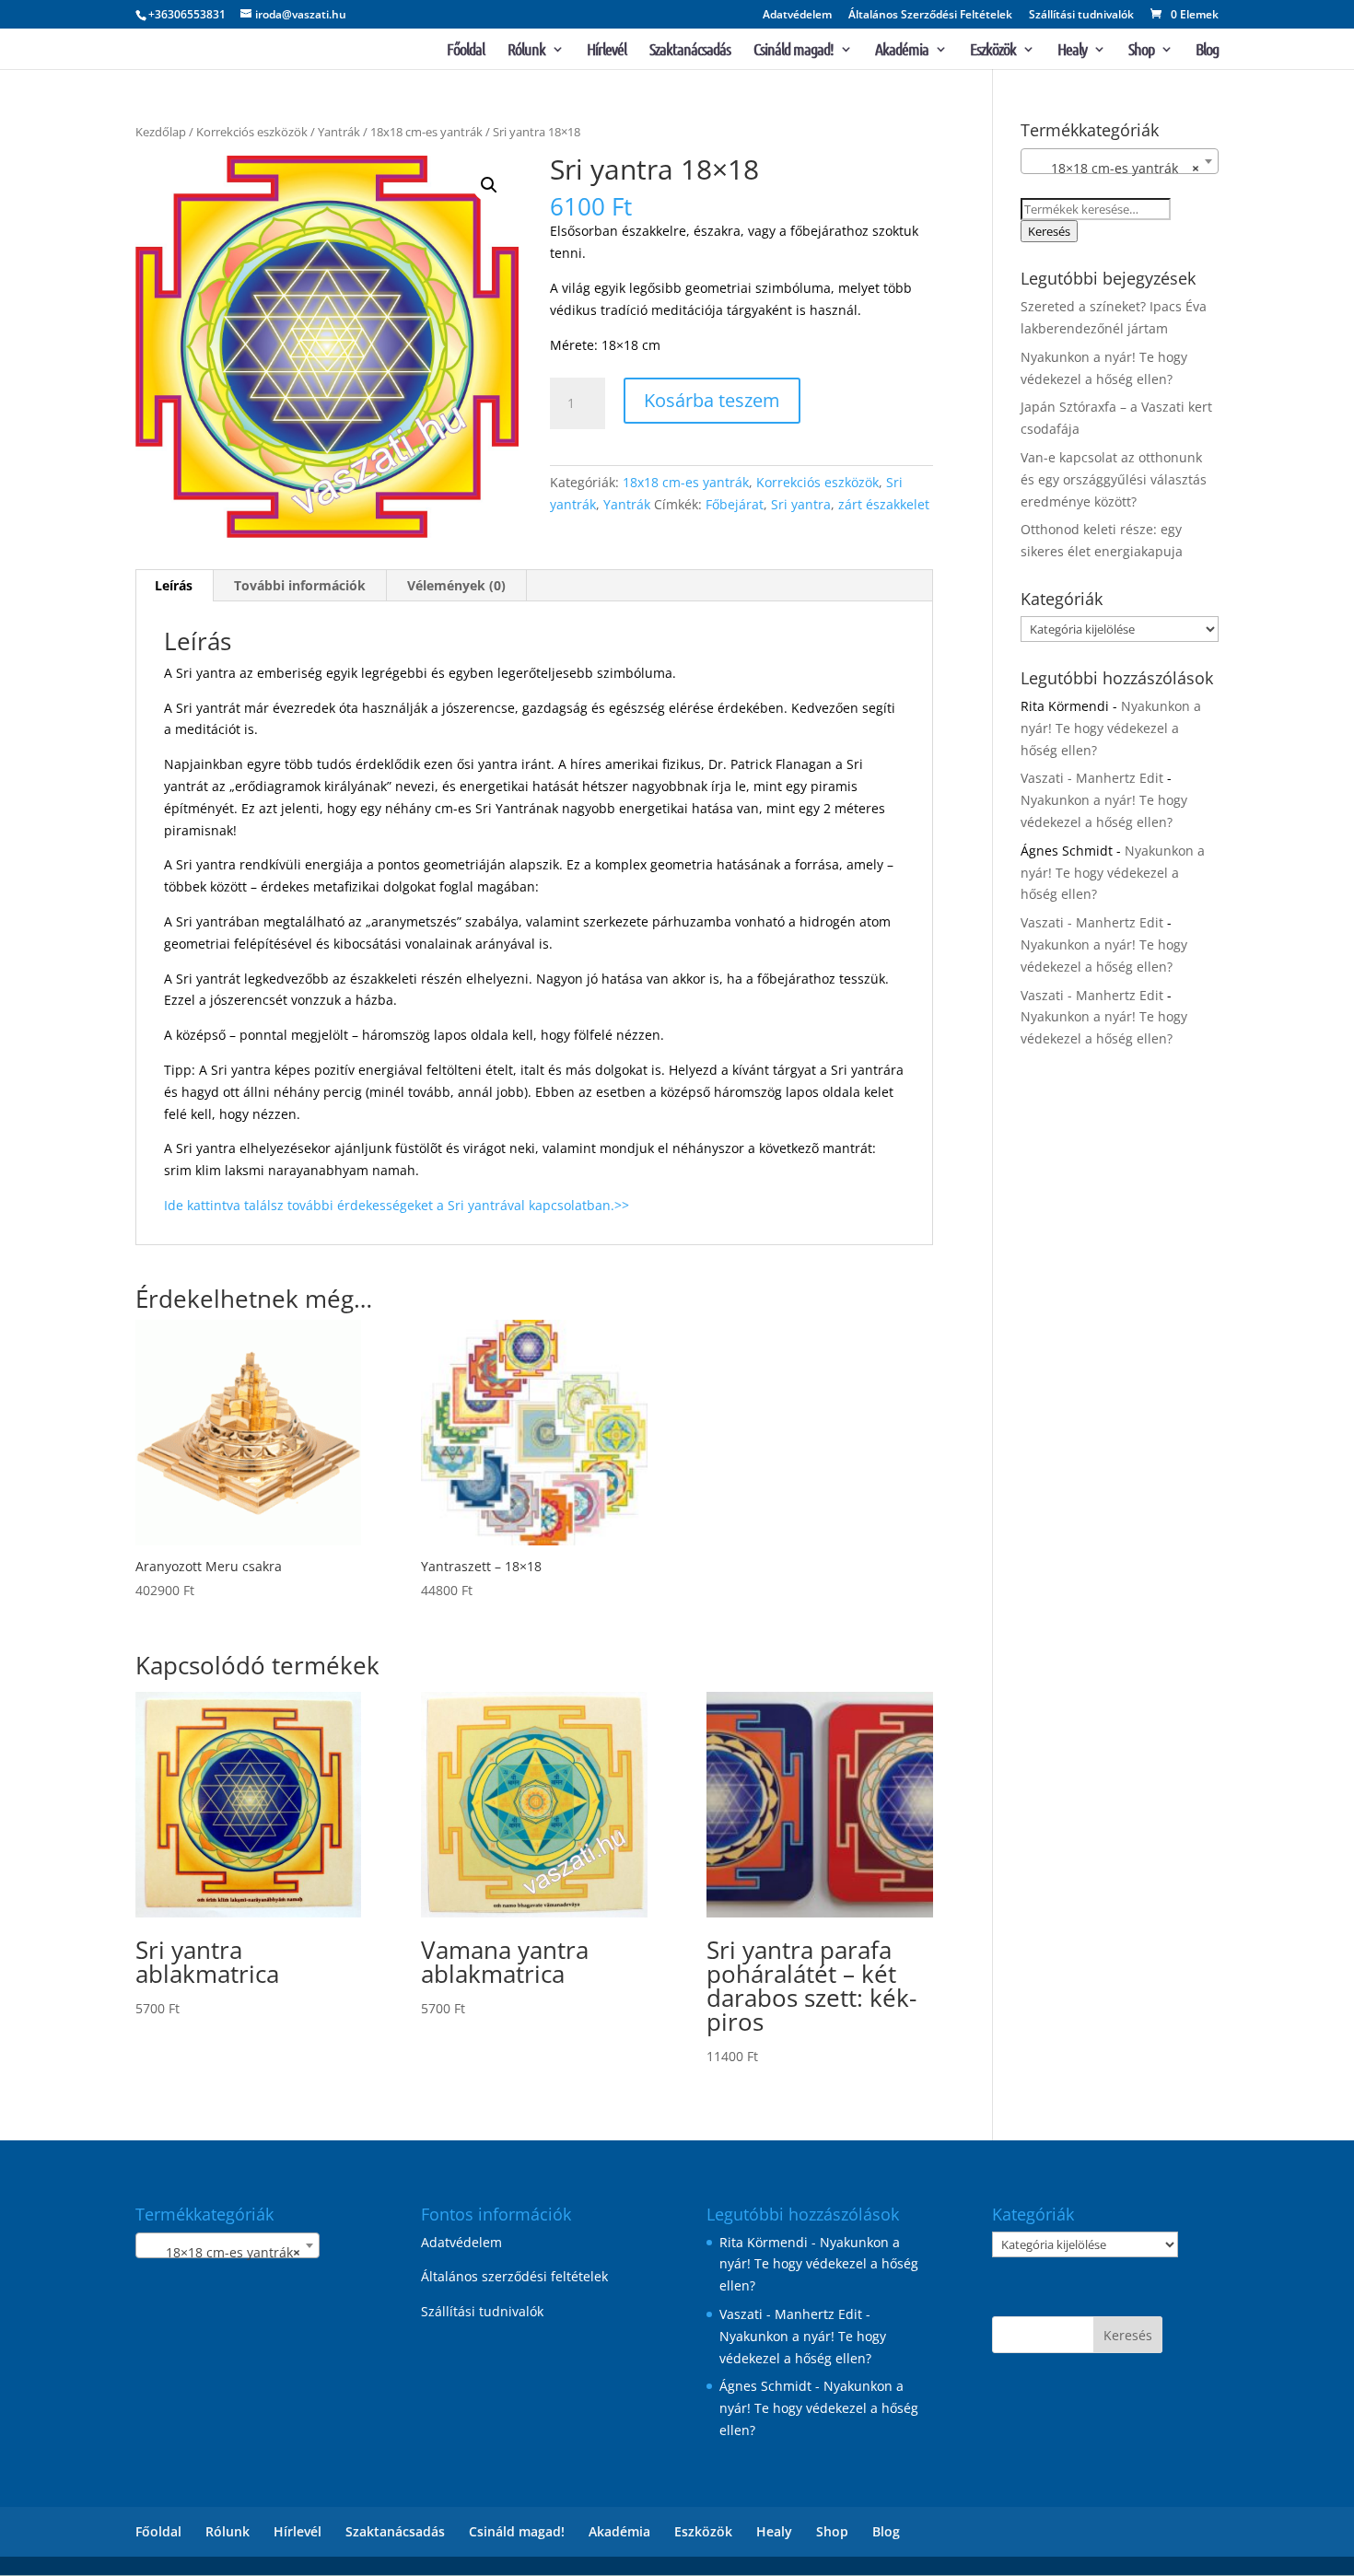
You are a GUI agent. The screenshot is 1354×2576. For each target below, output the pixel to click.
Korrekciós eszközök (252, 132)
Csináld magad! (794, 51)
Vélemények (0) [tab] (456, 585)
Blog (1207, 51)
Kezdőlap (161, 132)
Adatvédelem (797, 16)
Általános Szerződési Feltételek (930, 16)
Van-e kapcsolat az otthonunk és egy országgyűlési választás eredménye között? (1114, 479)
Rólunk (526, 51)
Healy (1072, 51)
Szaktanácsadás (690, 51)
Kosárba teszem (712, 400)
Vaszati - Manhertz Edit (1092, 778)
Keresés (1049, 231)
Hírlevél (607, 51)
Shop (1141, 51)
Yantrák (339, 132)
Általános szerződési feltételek (514, 2276)
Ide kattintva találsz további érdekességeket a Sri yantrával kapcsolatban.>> (397, 1205)
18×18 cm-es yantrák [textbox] (1114, 168)
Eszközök (993, 51)
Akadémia (902, 51)
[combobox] (1120, 161)
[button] (489, 185)
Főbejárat (735, 504)
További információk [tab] (300, 585)
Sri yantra (801, 504)
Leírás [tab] (174, 585)
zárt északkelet (884, 504)
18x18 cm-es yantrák (426, 132)
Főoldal (466, 51)
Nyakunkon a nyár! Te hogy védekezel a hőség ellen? (1111, 728)
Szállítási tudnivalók (1081, 16)
